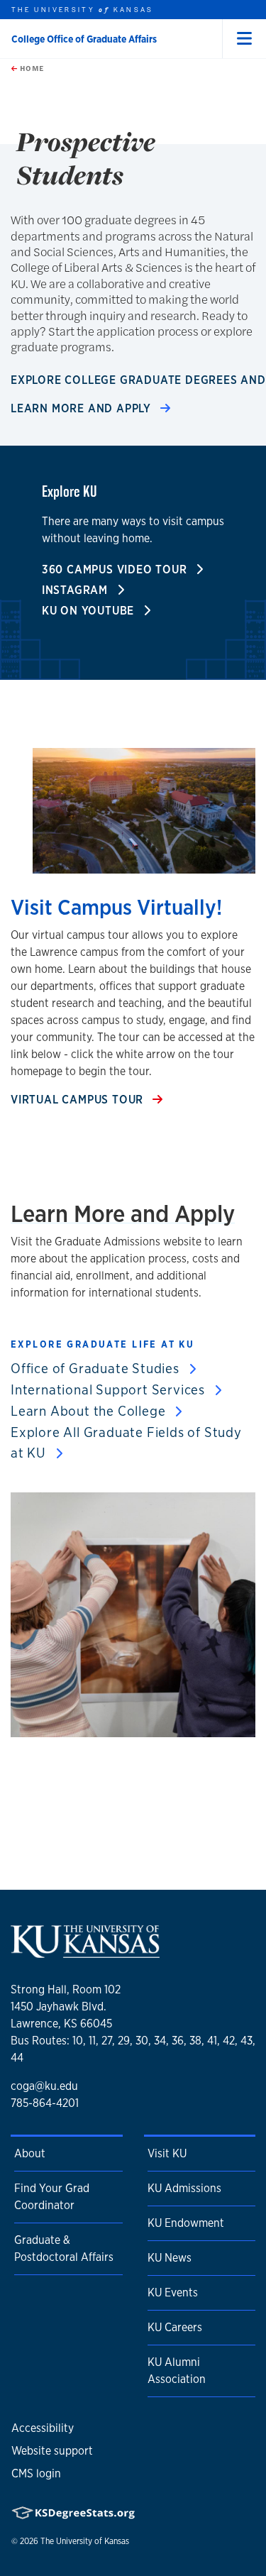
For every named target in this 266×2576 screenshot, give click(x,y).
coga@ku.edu (44, 2086)
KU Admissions (184, 2188)
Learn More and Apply (83, 408)
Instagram (77, 590)
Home (31, 68)
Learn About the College (90, 1411)
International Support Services (110, 1389)
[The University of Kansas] (85, 1953)
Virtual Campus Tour (79, 1100)
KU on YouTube (90, 611)
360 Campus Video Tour (116, 569)
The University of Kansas (85, 2541)
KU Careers (175, 2327)
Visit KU (167, 2153)
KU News (170, 2258)
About (30, 2153)
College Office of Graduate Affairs (84, 39)
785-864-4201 (45, 2103)
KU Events (173, 2292)
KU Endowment (186, 2223)
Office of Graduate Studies (97, 1368)
